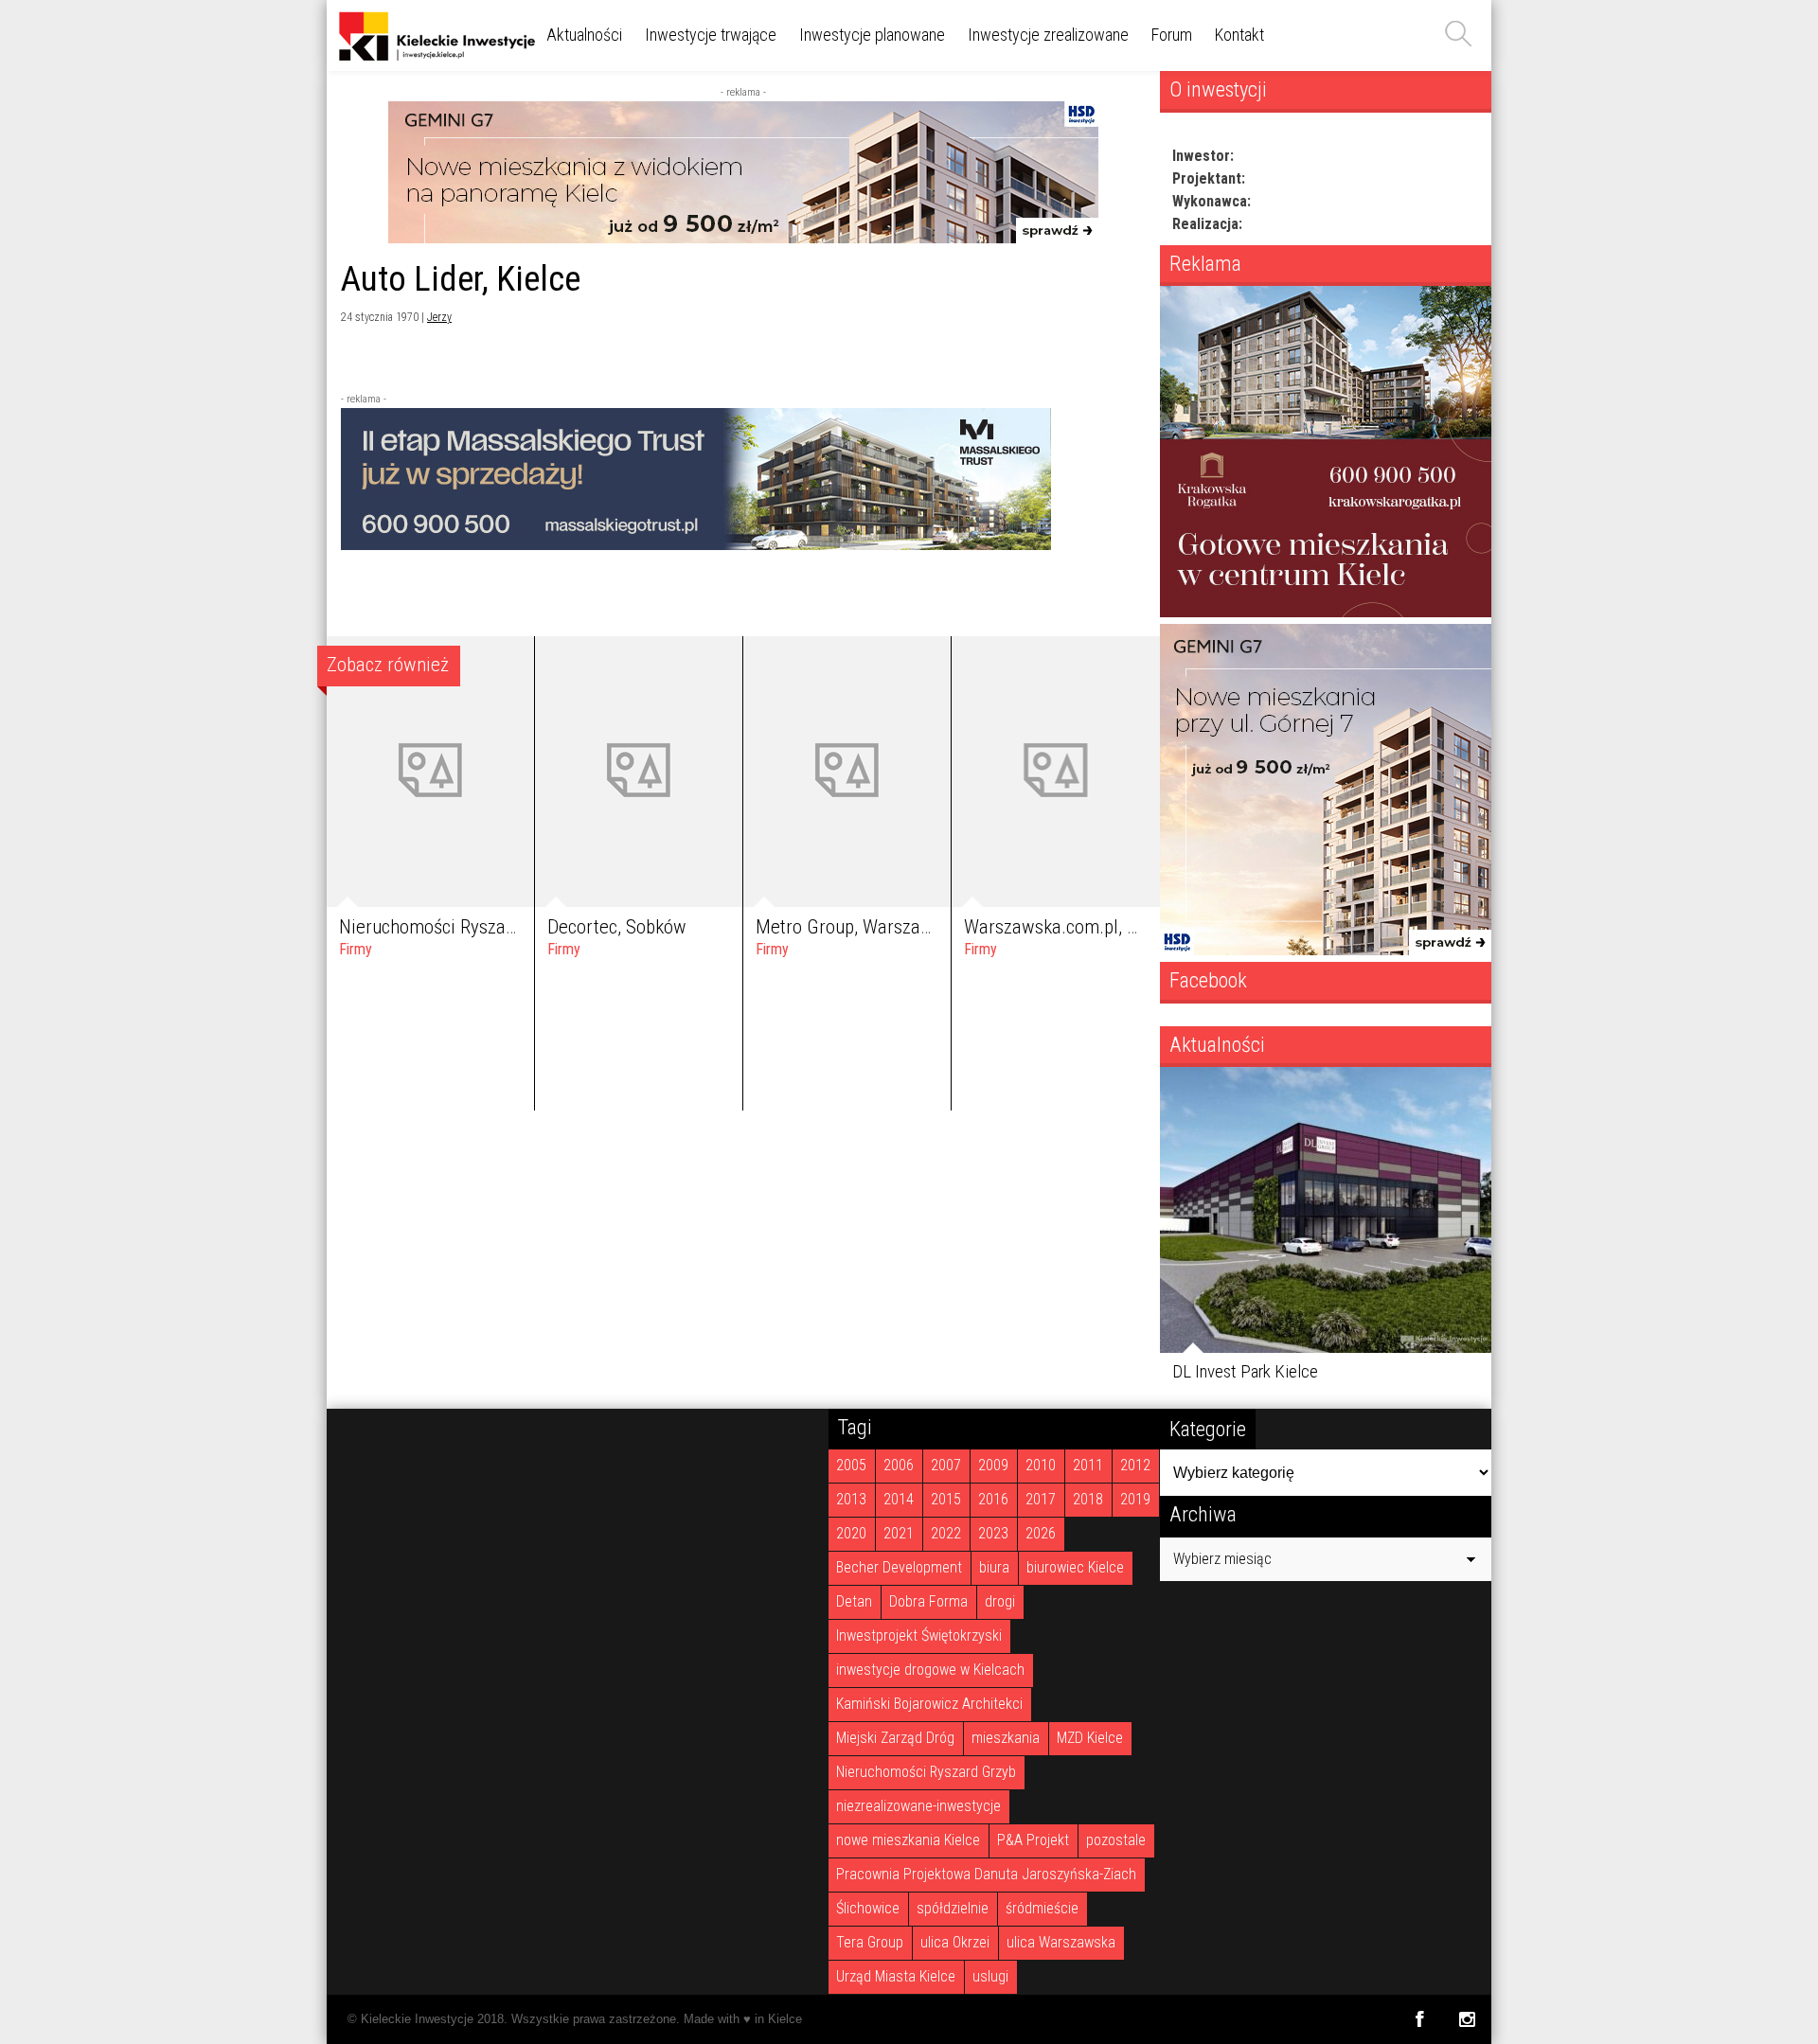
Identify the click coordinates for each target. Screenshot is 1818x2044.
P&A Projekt (1033, 1840)
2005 (851, 1465)
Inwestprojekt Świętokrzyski (919, 1635)
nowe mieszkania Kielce (908, 1840)
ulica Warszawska (1061, 1942)
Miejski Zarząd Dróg (895, 1738)
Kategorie (1208, 1429)
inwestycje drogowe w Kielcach (930, 1670)
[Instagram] (1467, 2019)
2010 (1041, 1465)
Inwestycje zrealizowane (1048, 35)
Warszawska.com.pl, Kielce (1069, 927)
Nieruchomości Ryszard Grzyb (926, 1772)
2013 (851, 1499)
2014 (899, 1499)
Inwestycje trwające (711, 35)
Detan (854, 1601)
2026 (1041, 1533)
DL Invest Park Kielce (1245, 1371)
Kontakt (1239, 35)
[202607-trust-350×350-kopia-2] (1326, 612)
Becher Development (899, 1567)
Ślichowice (868, 1908)
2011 (1088, 1465)
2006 (899, 1465)
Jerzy (439, 317)
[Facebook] (1419, 2019)
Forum (1172, 35)
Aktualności (584, 35)
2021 (899, 1533)
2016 (993, 1499)
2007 (946, 1465)
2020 (851, 1533)
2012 (1135, 1465)
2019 (1135, 1499)
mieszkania (1006, 1738)
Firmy (356, 949)
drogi (1000, 1601)
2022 (946, 1533)
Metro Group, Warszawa (849, 927)
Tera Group (870, 1942)
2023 (993, 1533)
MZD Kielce (1090, 1738)
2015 (946, 1499)
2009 (993, 1465)
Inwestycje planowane (872, 35)
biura (994, 1567)
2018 (1088, 1499)
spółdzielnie (953, 1908)
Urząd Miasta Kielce (896, 1976)
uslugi (990, 1976)
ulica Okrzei (955, 1942)
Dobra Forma (928, 1601)
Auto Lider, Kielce (461, 279)
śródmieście (1042, 1908)
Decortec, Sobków (617, 927)
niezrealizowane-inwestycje (918, 1806)
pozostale (1116, 1840)
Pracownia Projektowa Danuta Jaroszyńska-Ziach (986, 1874)
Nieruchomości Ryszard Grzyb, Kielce (483, 927)
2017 (1041, 1499)
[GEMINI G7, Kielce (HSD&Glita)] (743, 238)
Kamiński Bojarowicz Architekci (929, 1704)
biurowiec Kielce (1075, 1567)
